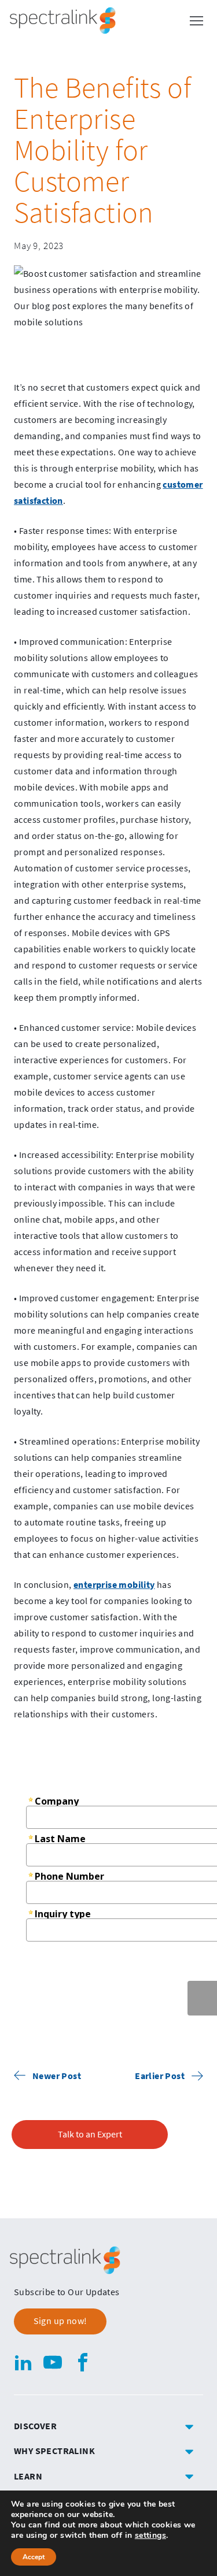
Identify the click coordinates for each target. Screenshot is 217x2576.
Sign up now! (60, 2321)
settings (150, 2536)
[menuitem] (108, 2426)
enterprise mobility (114, 1584)
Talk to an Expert (90, 2134)
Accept (34, 2557)
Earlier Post (160, 2076)
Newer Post (57, 2076)
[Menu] (196, 21)
